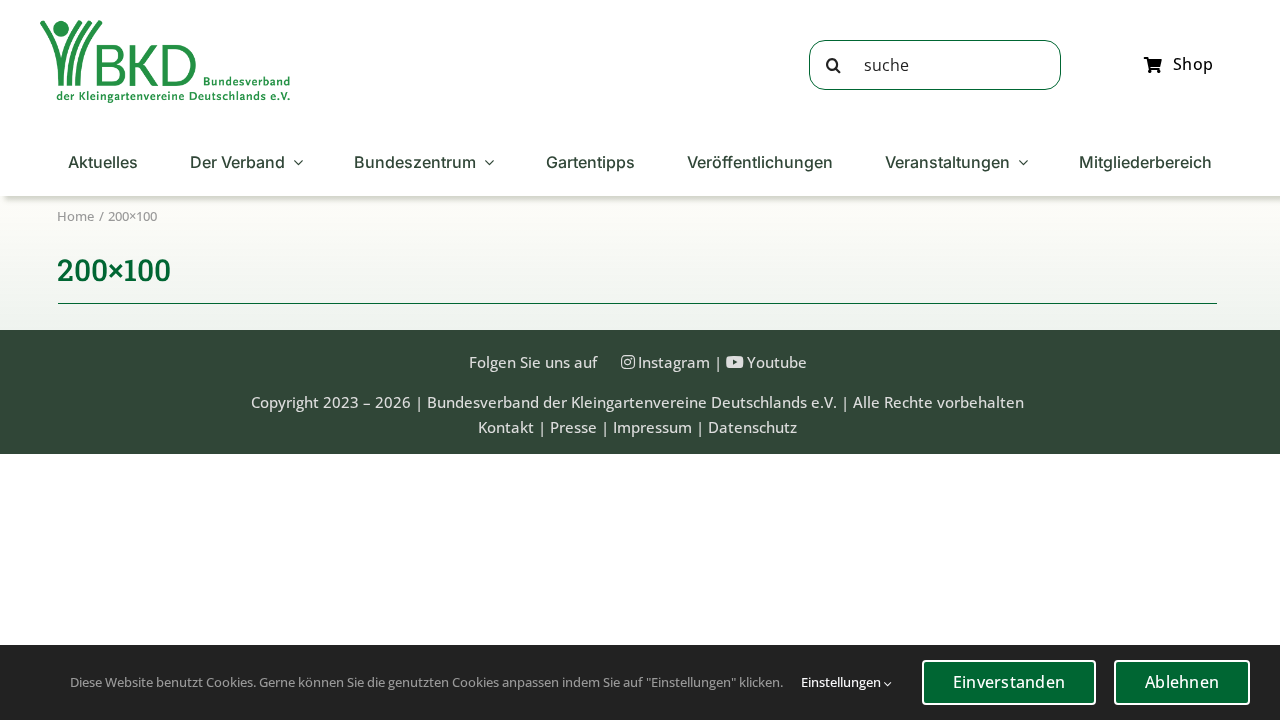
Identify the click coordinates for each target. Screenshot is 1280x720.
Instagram (674, 362)
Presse (573, 427)
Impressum (652, 427)
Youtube (777, 362)
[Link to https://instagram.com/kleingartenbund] (628, 362)
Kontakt (506, 427)
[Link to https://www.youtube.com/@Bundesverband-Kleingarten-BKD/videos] (735, 362)
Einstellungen (842, 682)
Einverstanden (1009, 682)
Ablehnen (1182, 682)
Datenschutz (752, 427)
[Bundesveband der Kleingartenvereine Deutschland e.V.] (165, 27)
